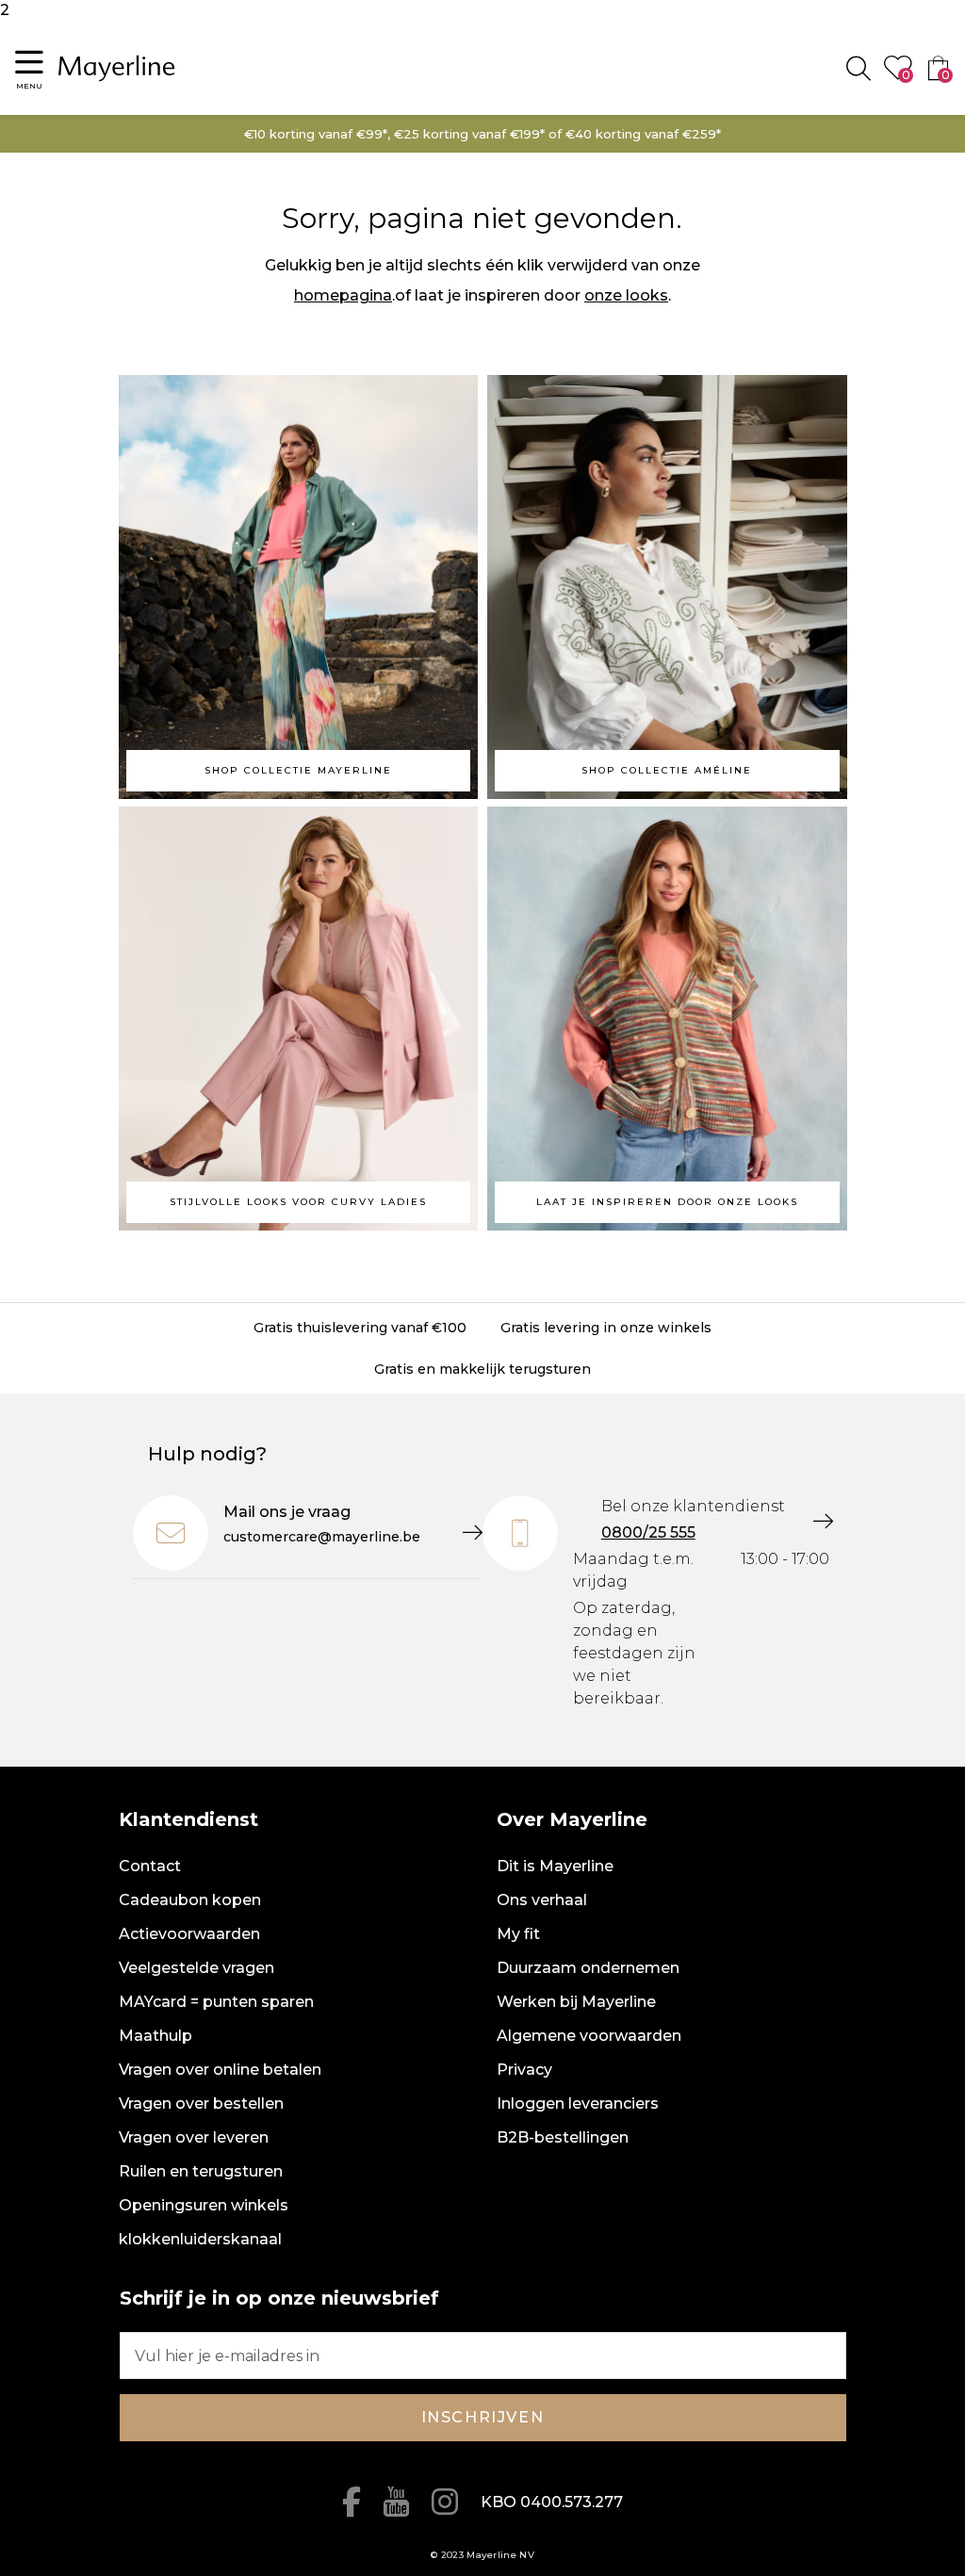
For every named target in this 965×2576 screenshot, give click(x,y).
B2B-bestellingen (563, 2137)
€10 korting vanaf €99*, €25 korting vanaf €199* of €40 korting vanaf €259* (482, 134)
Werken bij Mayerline (576, 2002)
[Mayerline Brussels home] (117, 68)
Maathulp (155, 2036)
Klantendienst (188, 1819)
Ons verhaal (542, 1900)
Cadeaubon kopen (190, 1900)
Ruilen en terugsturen (201, 2171)
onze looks (626, 295)
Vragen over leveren (194, 2137)
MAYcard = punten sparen (216, 2002)
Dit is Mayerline (555, 1866)
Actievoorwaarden (189, 1934)
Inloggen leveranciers (578, 2103)
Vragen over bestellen (201, 2103)
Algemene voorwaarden (589, 2036)
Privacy (524, 2070)
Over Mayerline (572, 1819)
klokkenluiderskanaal (200, 2239)
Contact (150, 1866)
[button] (29, 68)
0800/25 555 (648, 1533)
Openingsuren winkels (204, 2205)
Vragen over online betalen (220, 2070)
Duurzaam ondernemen (588, 1968)
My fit (518, 1934)
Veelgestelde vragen (196, 1968)
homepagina (343, 295)
